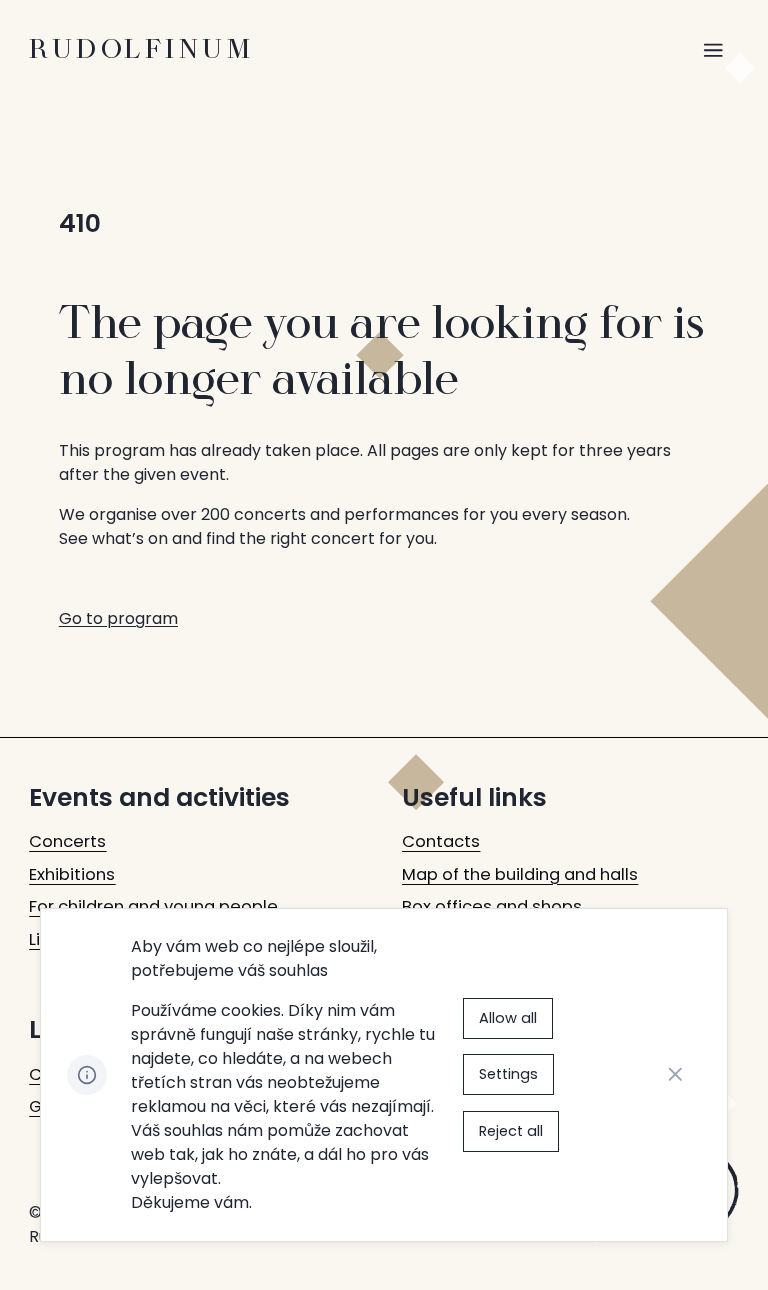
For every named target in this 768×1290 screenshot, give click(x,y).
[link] (67, 842)
